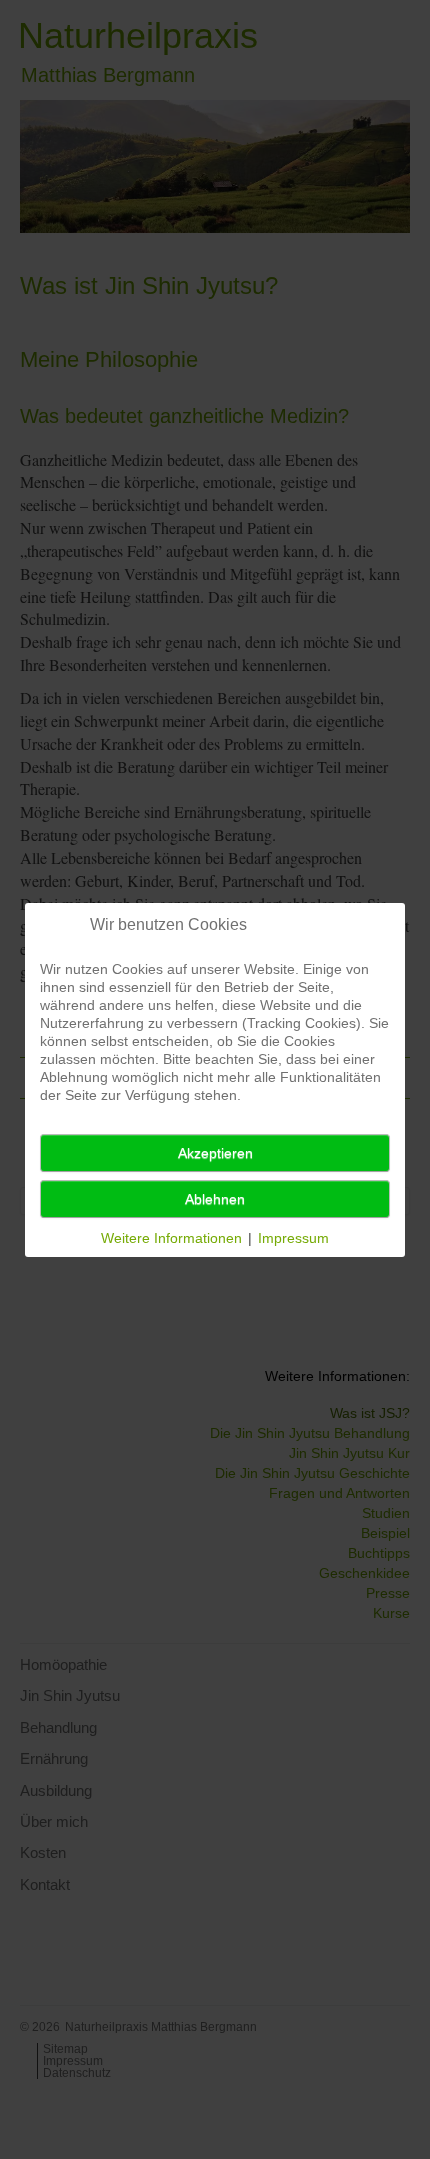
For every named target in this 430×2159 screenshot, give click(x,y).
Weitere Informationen (171, 1238)
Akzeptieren (215, 1153)
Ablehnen (215, 1199)
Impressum (293, 1238)
